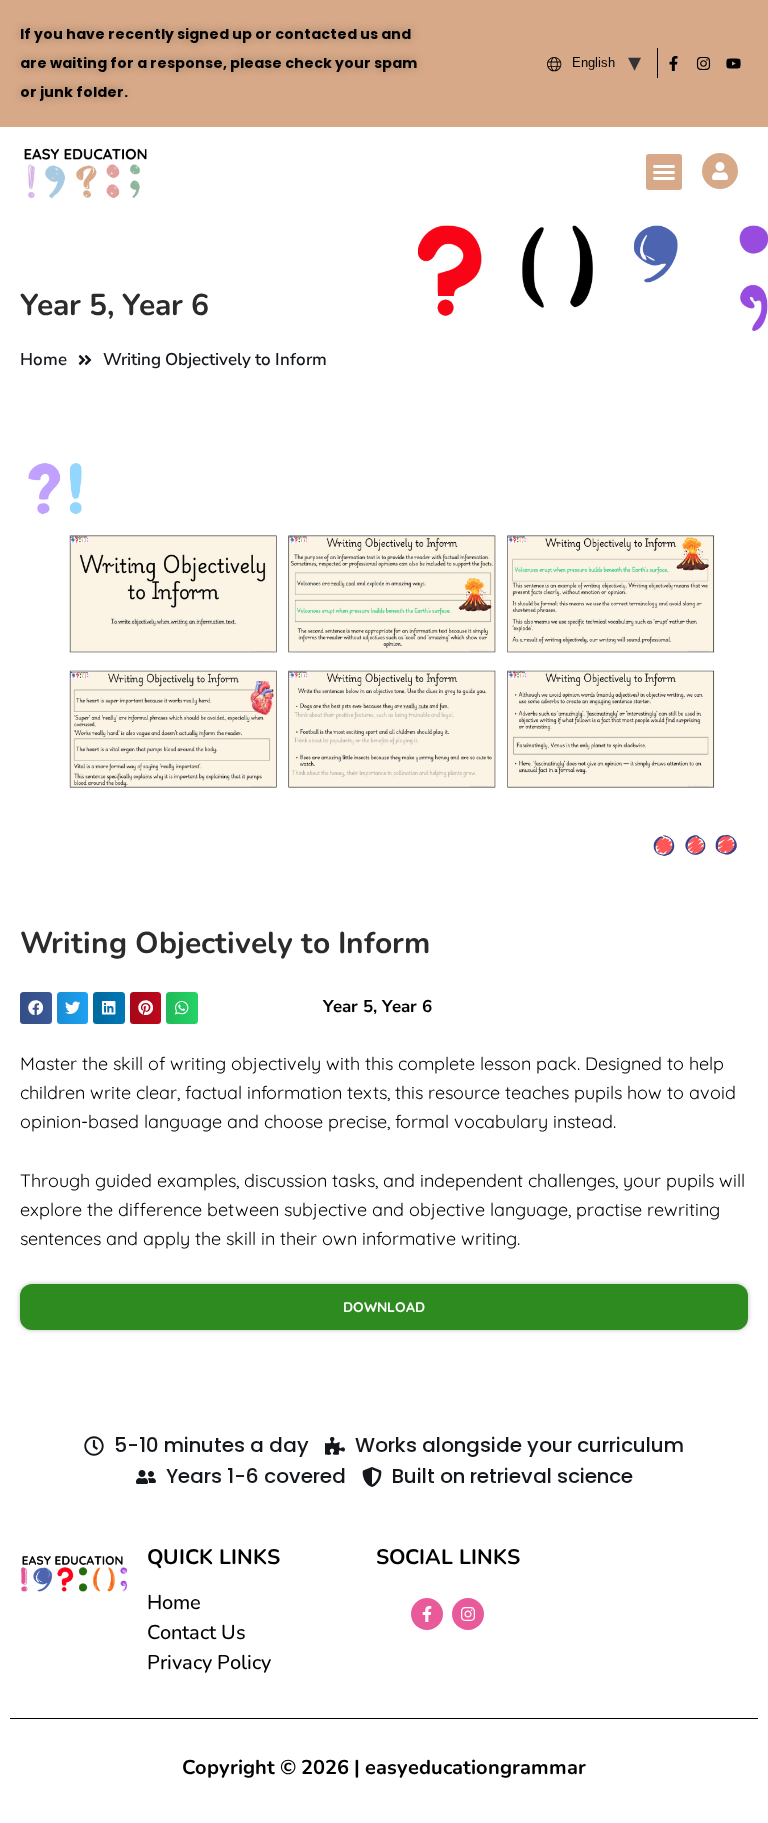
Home (43, 359)
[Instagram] (703, 63)
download (384, 1307)
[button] (664, 172)
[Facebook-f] (673, 63)
